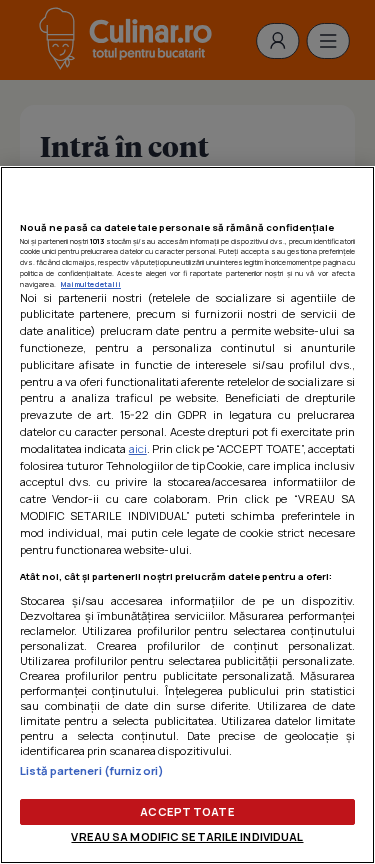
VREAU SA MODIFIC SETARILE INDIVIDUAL (187, 836)
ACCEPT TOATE (187, 811)
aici (138, 448)
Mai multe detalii (91, 284)
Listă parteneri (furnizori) (92, 770)
